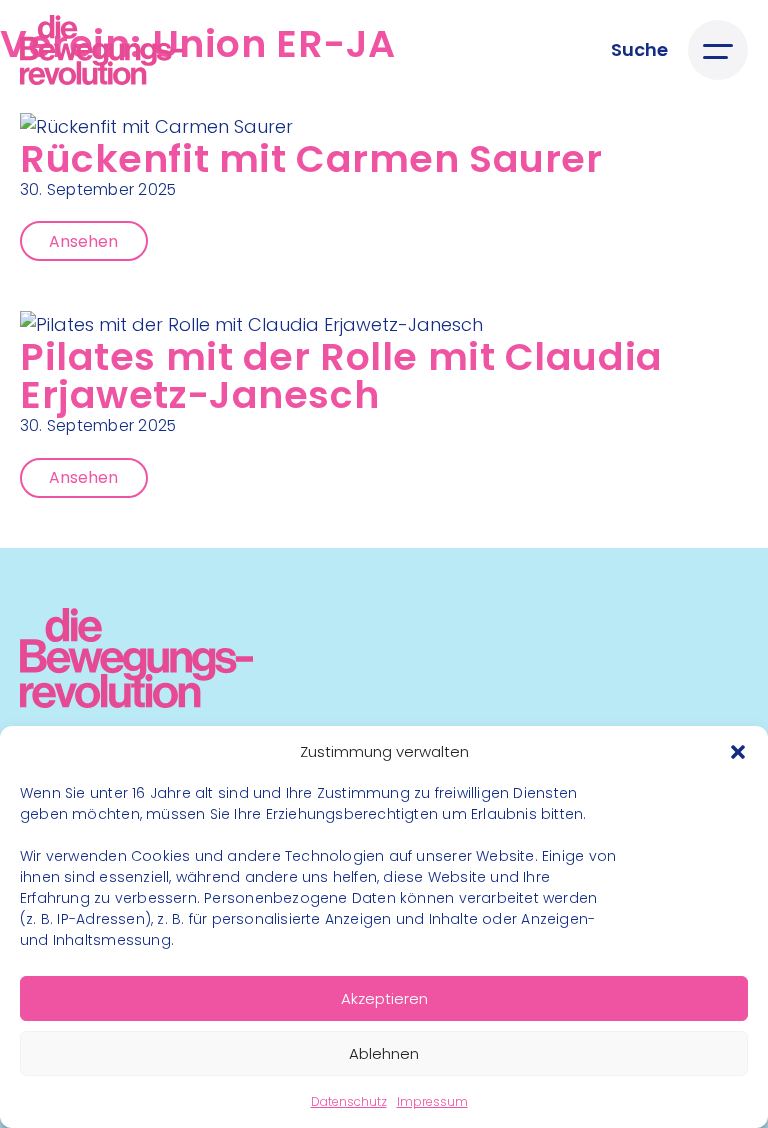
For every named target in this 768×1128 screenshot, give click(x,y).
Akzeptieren (384, 998)
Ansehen (83, 241)
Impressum (432, 1101)
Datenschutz (349, 1101)
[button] (738, 752)
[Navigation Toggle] (718, 50)
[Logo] (101, 50)
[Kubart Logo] (136, 701)
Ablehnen (384, 1053)
